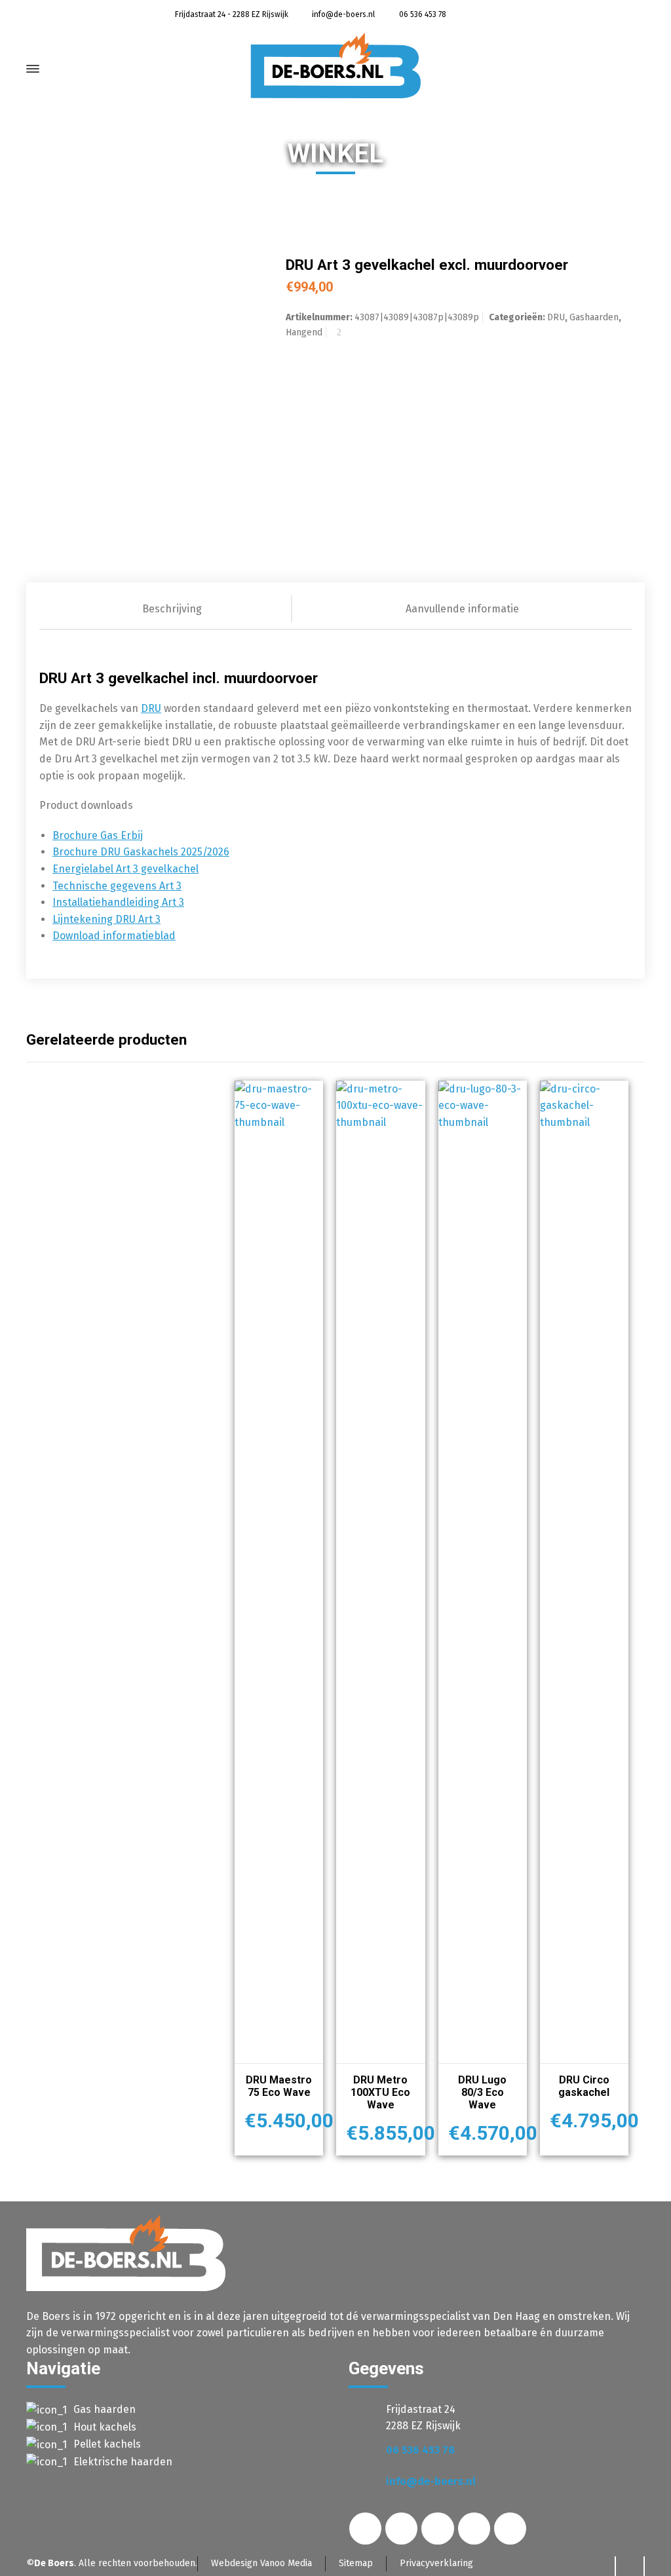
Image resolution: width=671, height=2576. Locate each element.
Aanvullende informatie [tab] (462, 609)
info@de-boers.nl (342, 14)
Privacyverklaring (436, 2563)
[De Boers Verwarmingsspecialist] (335, 65)
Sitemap (356, 2563)
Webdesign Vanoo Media (261, 2563)
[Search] (623, 72)
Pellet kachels (107, 2444)
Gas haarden (105, 2409)
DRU (556, 317)
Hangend (304, 332)
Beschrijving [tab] (172, 609)
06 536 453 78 (422, 14)
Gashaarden (594, 317)
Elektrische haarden (123, 2462)
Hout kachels (105, 2427)
